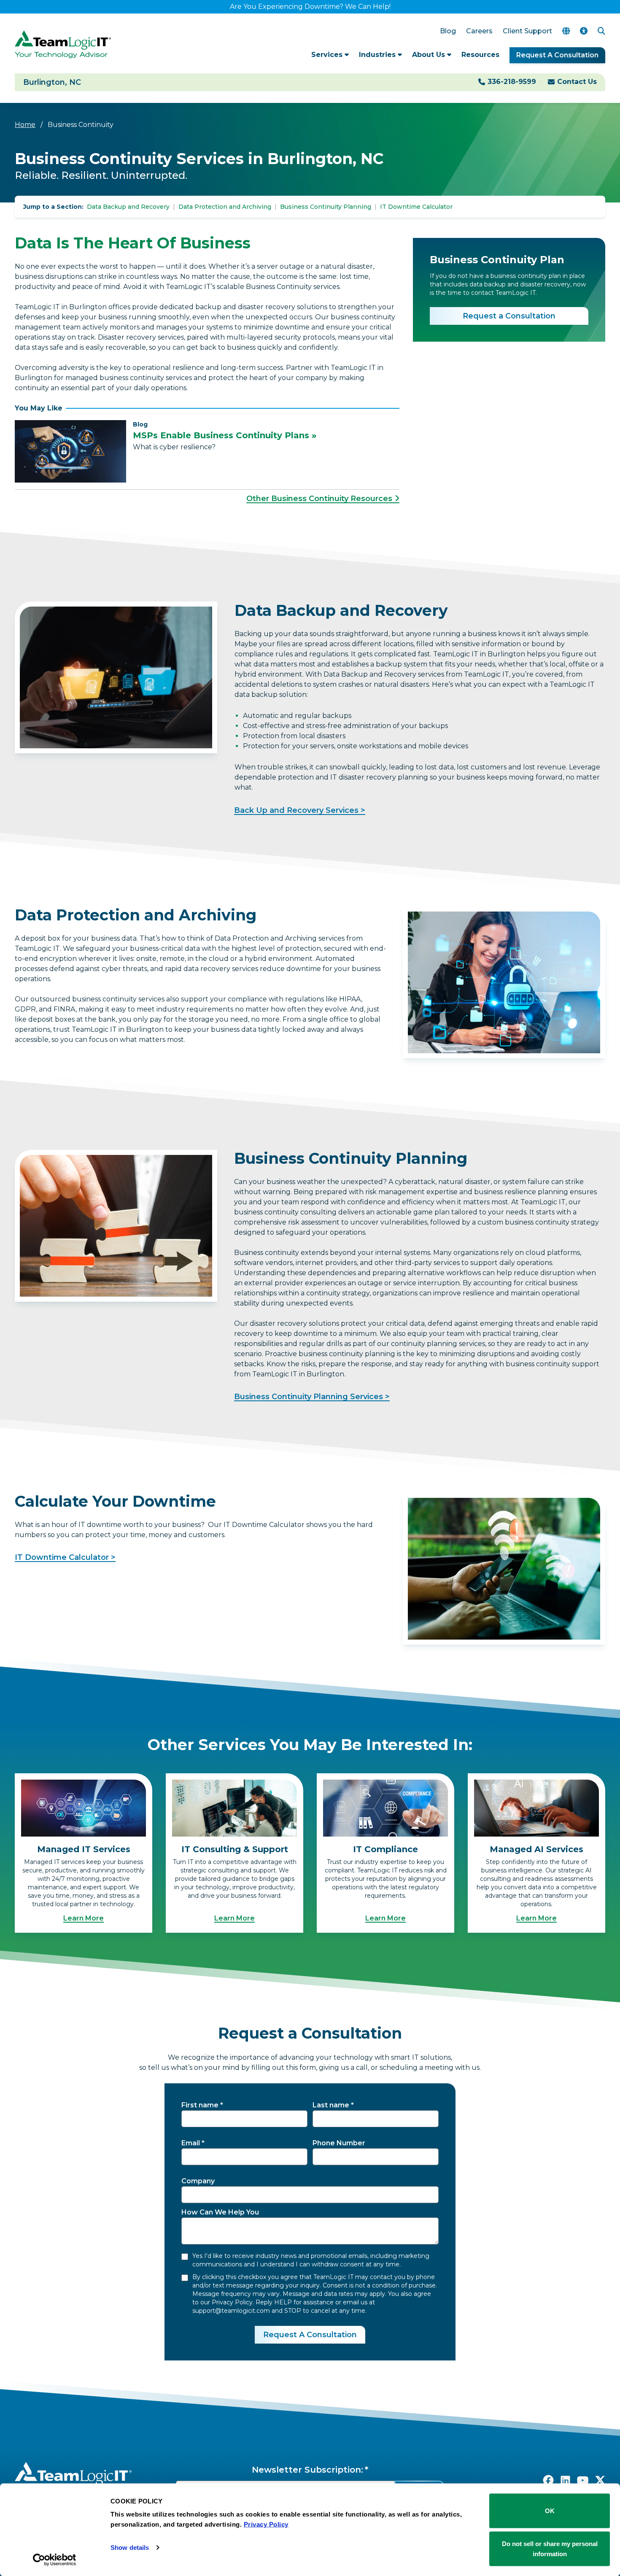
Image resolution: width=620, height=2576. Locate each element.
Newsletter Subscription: (307, 2470)
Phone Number (339, 2143)
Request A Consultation (557, 55)
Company (198, 2181)
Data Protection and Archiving (225, 207)
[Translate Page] (566, 31)
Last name (331, 2105)
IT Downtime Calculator (416, 207)
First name (200, 2105)
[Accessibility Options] (584, 31)
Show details (130, 2548)
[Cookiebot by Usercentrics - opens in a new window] (55, 2560)
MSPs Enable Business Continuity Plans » (225, 435)
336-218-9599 (512, 82)
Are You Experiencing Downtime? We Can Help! (310, 7)
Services (328, 55)
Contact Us (577, 82)
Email (191, 2143)
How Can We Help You (220, 2212)
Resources (480, 55)
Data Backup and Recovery (128, 207)
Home (25, 125)
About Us (430, 55)
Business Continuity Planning (326, 207)
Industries (378, 55)
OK (550, 2511)
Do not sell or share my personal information (550, 2548)
